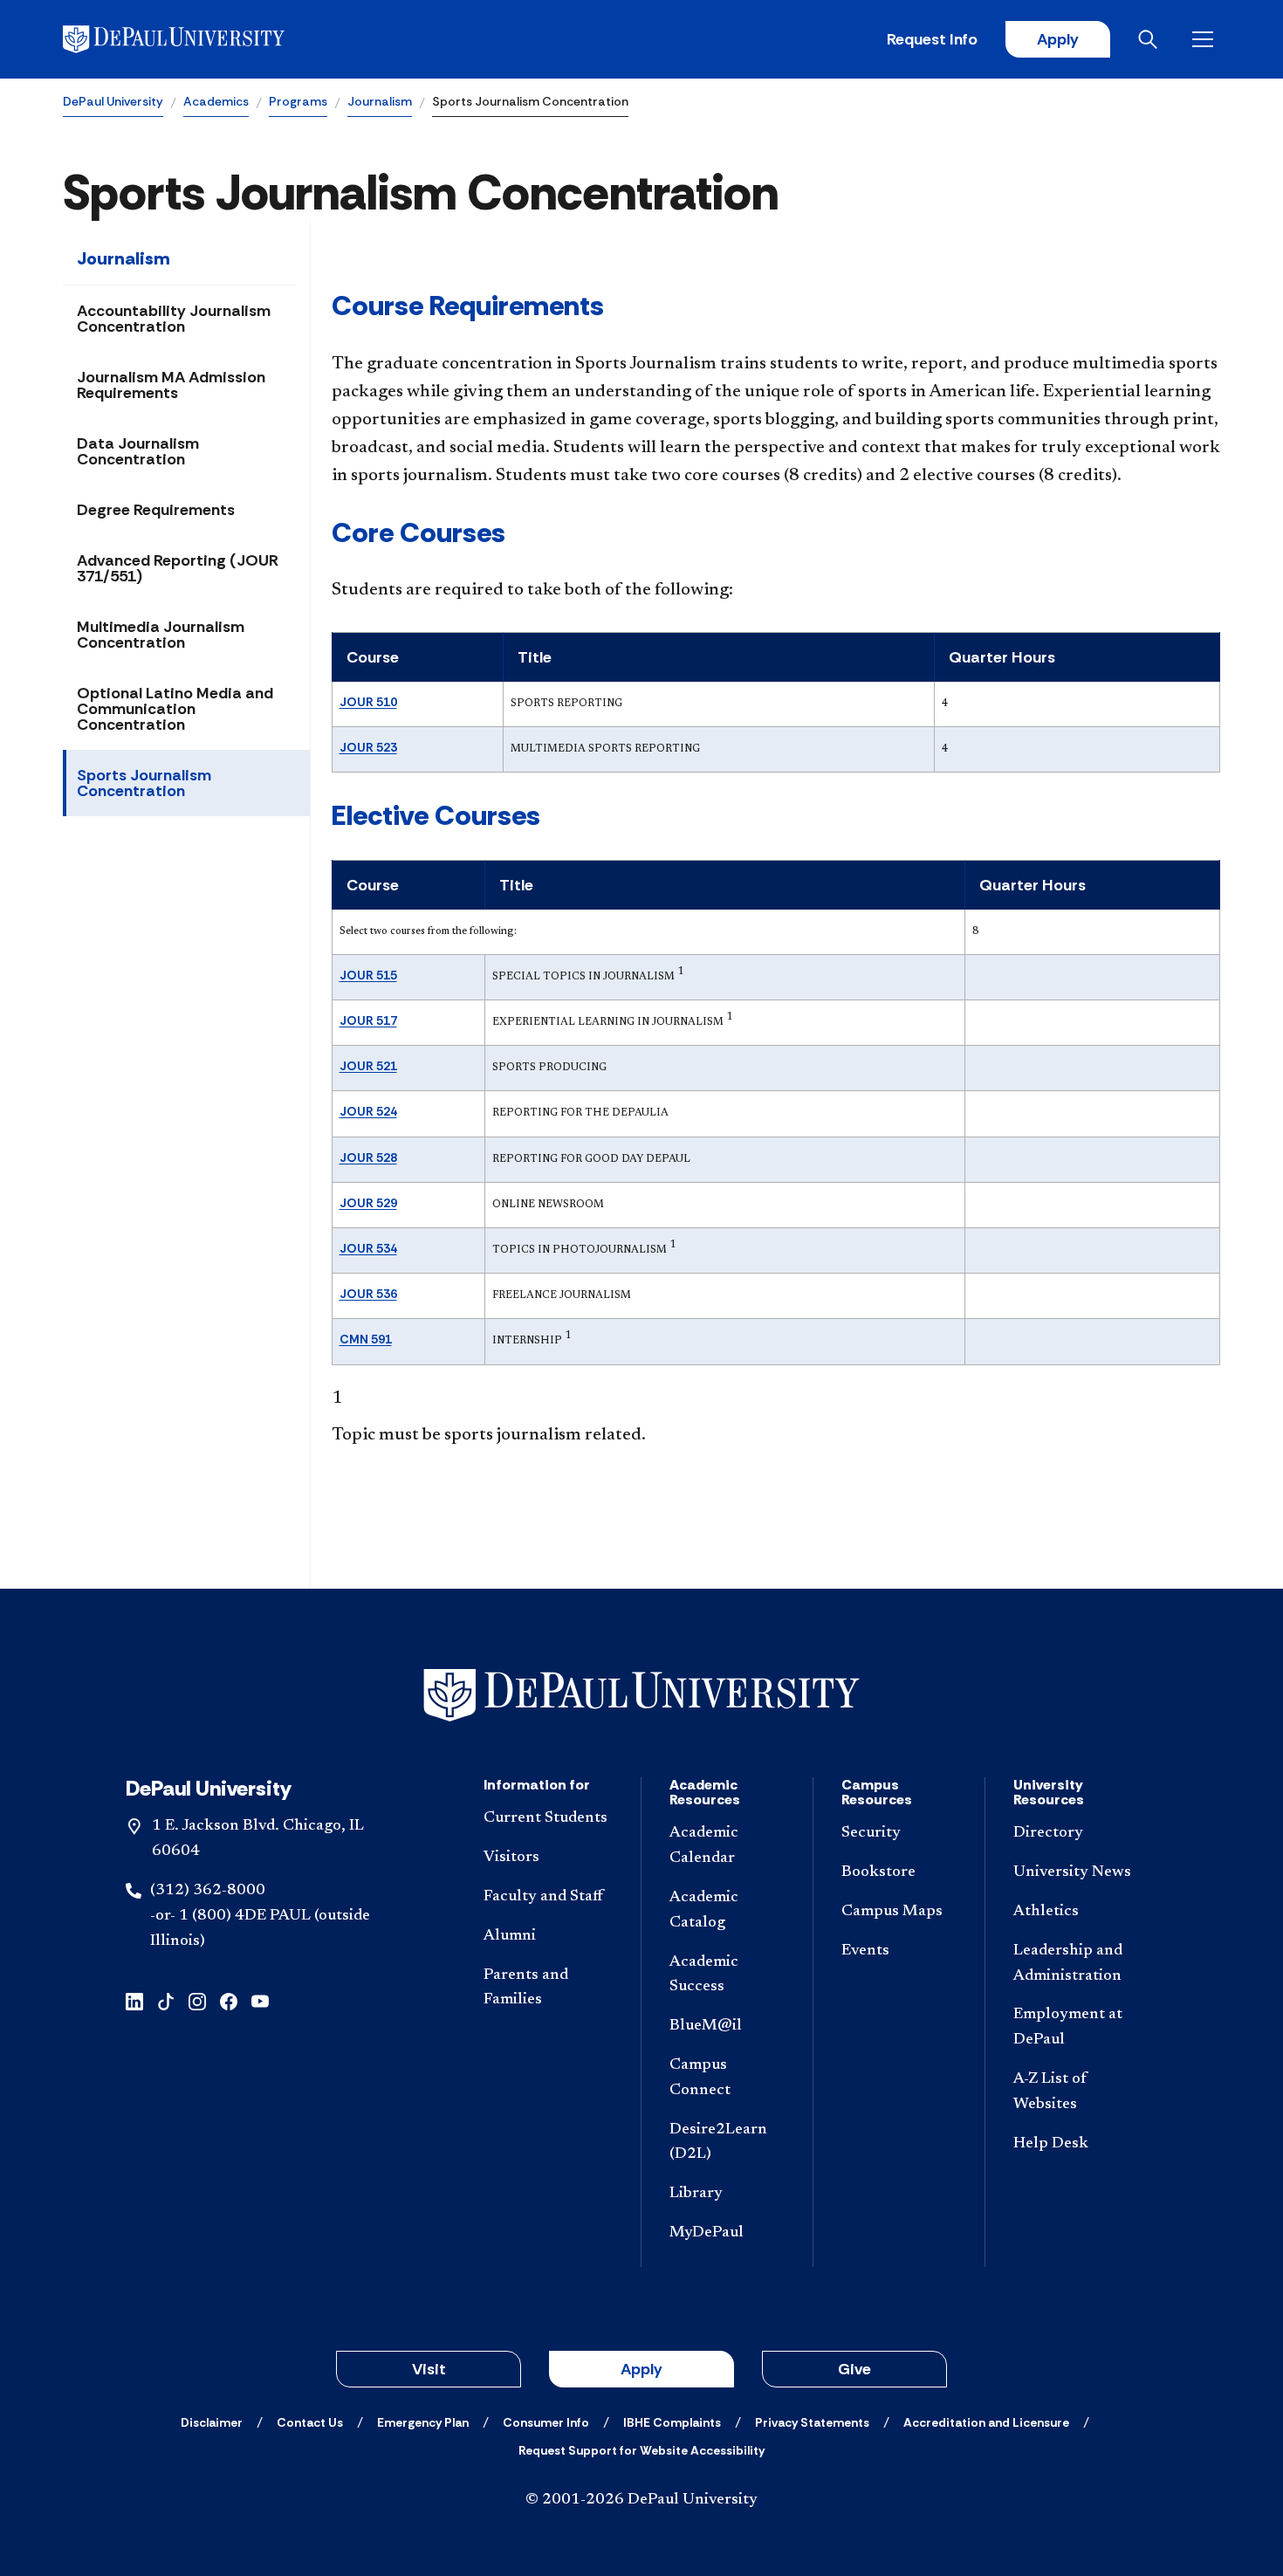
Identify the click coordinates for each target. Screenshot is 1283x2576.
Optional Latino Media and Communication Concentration (175, 709)
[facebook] (229, 2000)
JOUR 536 (368, 1294)
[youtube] (260, 2000)
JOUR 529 (368, 1203)
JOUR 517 (368, 1020)
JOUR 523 (368, 747)
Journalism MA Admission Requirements (171, 385)
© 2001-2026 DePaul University (641, 2500)
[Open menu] (1206, 39)
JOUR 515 (368, 975)
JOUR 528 (368, 1157)
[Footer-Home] (641, 1696)
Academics (216, 101)
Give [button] (854, 2369)
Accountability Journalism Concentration (174, 319)
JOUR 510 (368, 702)
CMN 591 (366, 1339)
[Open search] (1151, 39)
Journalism (380, 101)
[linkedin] (134, 2000)
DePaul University (113, 101)
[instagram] (197, 2000)
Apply (1058, 39)
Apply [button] (641, 2369)
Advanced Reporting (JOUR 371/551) (178, 568)
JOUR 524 (368, 1111)
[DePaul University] (199, 39)
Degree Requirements (156, 510)
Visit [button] (429, 2369)
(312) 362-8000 (208, 1891)
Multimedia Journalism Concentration (161, 635)
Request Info (932, 39)
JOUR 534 (368, 1248)
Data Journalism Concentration (138, 451)
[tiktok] (166, 2000)
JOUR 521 (368, 1066)
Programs (298, 101)
